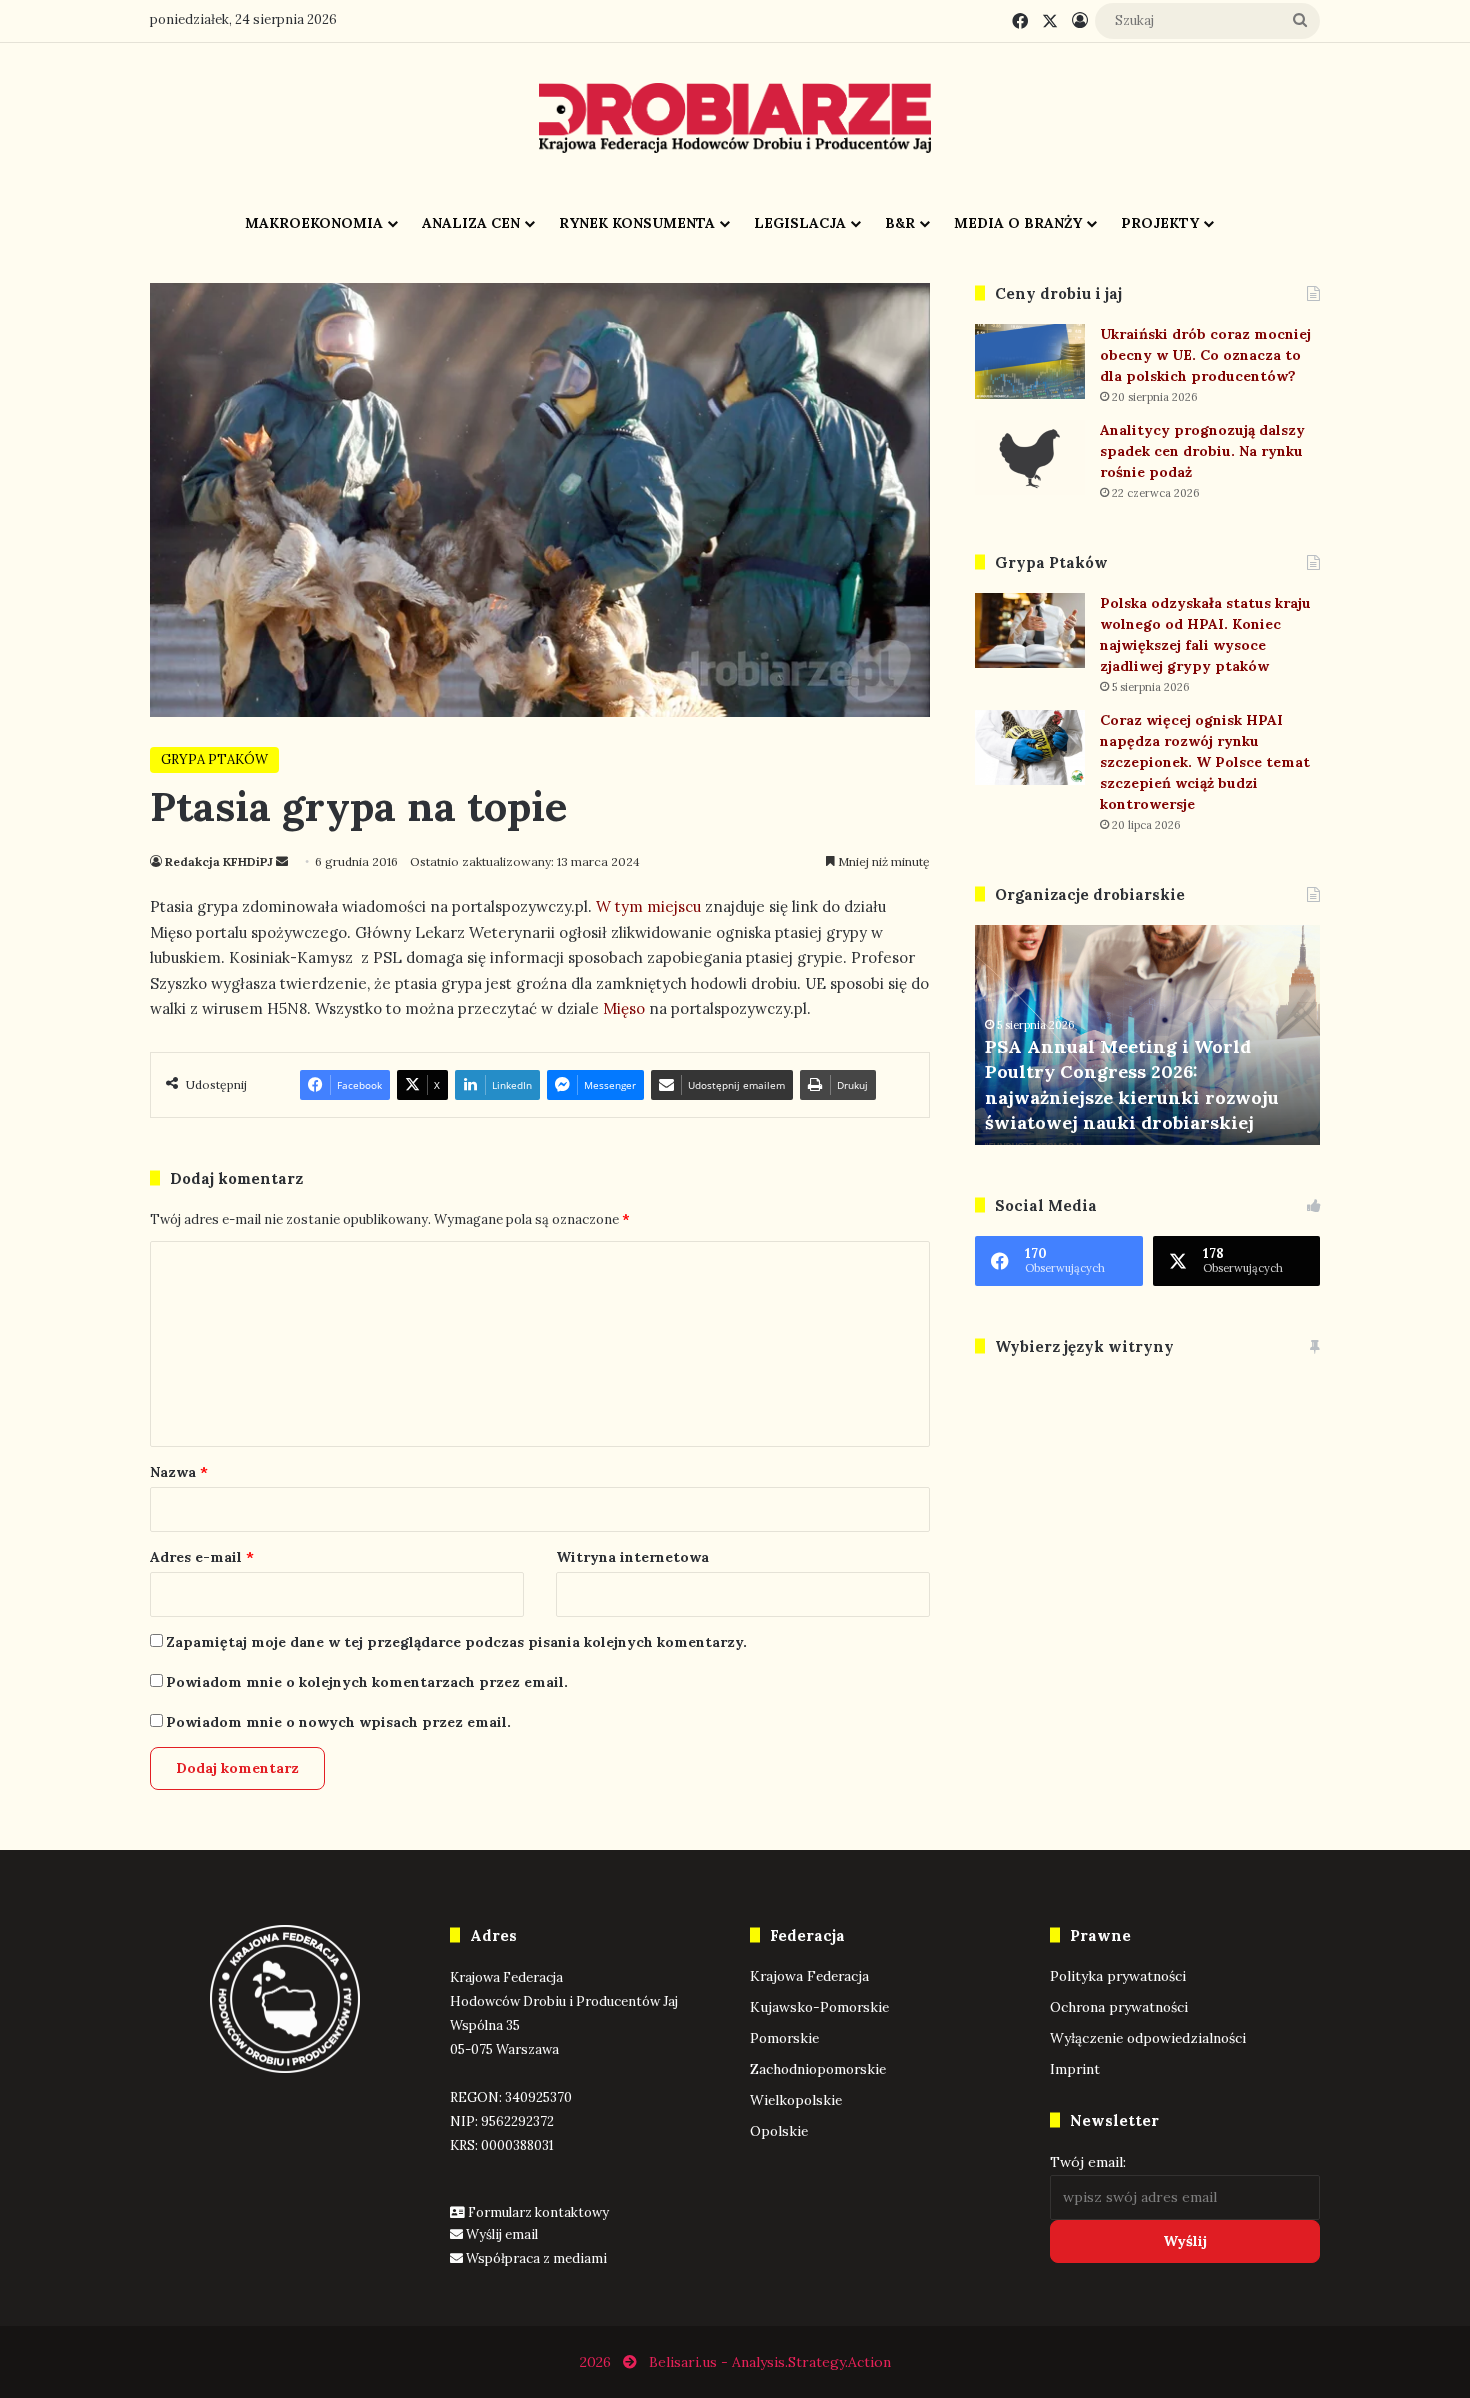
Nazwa (179, 1472)
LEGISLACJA (800, 223)
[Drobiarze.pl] (735, 118)
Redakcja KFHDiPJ (219, 861)
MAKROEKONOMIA (314, 223)
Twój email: (1088, 2162)
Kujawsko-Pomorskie (819, 2007)
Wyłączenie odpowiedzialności (1148, 2038)
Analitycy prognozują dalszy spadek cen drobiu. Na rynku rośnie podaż (1202, 451)
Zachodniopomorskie (818, 2069)
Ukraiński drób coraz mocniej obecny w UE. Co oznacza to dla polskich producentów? (1205, 355)
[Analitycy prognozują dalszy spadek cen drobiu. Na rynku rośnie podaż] (1030, 457)
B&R (900, 223)
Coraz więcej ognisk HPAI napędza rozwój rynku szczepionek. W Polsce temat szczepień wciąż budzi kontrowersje (1205, 762)
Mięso (624, 1008)
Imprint (1075, 2069)
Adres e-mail (202, 1557)
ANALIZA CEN (471, 223)
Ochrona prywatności (1119, 2007)
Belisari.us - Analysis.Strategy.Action (770, 2362)
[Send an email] (282, 861)
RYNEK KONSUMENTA (637, 223)
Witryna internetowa (632, 1557)
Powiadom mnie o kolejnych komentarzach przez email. (367, 1682)
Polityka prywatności (1118, 1976)
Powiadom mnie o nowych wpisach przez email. (338, 1722)
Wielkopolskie (796, 2100)
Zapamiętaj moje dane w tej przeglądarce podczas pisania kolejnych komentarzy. (456, 1642)
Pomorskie (784, 2038)
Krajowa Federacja (809, 1976)
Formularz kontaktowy (538, 2212)
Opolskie (779, 2131)
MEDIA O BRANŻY (1018, 223)
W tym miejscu (648, 906)
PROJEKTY (1160, 223)
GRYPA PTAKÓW (214, 759)
